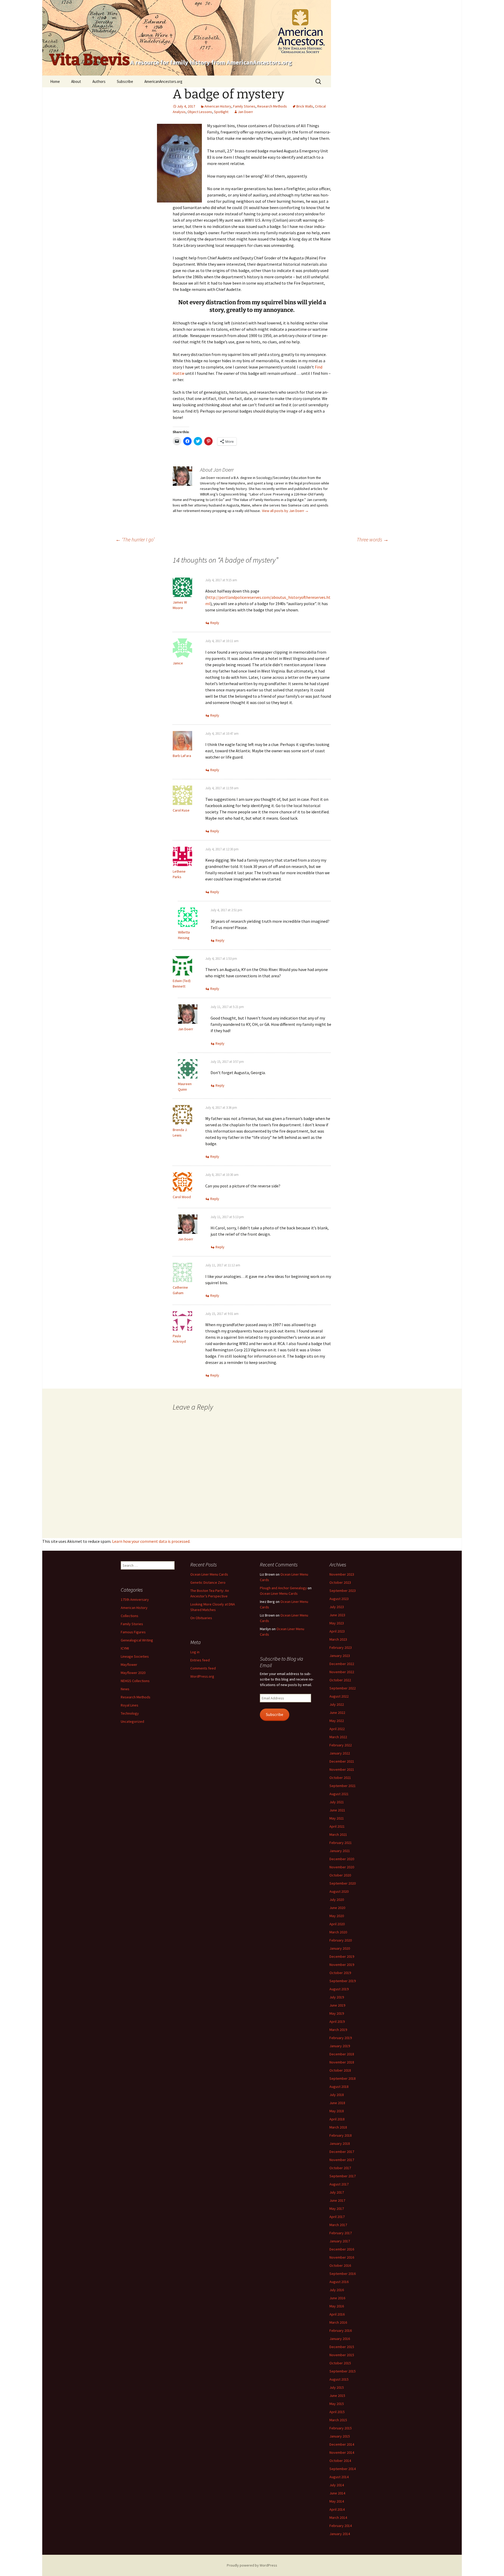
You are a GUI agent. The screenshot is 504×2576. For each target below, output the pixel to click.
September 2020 (343, 1883)
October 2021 (340, 1778)
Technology (130, 1713)
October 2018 (340, 2070)
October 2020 (340, 1875)
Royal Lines (130, 1705)
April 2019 (337, 2022)
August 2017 (339, 2184)
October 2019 (340, 1973)
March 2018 (338, 2127)
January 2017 (340, 2241)
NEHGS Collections (135, 1681)
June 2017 (337, 2200)
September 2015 (343, 2371)
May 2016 (337, 2306)
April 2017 (337, 2217)
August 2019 (339, 1989)
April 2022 (337, 1729)
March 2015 (338, 2420)
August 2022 (339, 1696)
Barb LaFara (182, 756)
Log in (195, 1652)
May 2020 (337, 1916)
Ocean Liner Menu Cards (209, 1574)
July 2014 (337, 2485)
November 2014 (342, 2452)
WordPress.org (202, 1676)
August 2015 (339, 2379)
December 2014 (342, 2444)
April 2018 (337, 2119)
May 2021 (337, 1818)
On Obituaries (201, 1618)
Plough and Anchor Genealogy (283, 1588)
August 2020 (339, 1891)
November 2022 (342, 1672)
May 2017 (337, 2209)
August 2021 (339, 1794)
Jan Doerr (245, 112)
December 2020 (342, 1859)
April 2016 (337, 2314)
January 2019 (340, 2046)
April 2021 (337, 1826)
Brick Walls (305, 106)
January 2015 (340, 2436)
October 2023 (340, 1582)
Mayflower (129, 1665)
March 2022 (338, 1737)
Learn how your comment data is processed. (151, 1541)
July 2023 (337, 1607)
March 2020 (338, 1932)
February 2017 (341, 2233)
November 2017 (342, 2160)
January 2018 (340, 2143)
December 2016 (342, 2249)
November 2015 (342, 2355)
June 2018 (337, 2103)
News (125, 1689)
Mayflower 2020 (133, 1673)
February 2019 (341, 2038)
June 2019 (337, 2005)
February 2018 (341, 2135)
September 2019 (343, 1981)
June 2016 (337, 2298)
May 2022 (337, 1721)
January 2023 (340, 1656)
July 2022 (337, 1704)
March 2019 (338, 2030)
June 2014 (337, 2493)
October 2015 (340, 2363)
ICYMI (125, 1648)
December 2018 (342, 2054)
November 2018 (342, 2062)
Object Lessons (200, 112)
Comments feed (203, 1668)
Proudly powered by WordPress (252, 2565)
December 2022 (342, 1664)
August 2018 (339, 2087)
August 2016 (339, 2282)
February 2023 (341, 1647)
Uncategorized (132, 1721)
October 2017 (340, 2168)
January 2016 (340, 2339)
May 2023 (337, 1623)
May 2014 (337, 2501)
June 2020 (337, 1908)
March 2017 (338, 2225)
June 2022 (337, 1713)
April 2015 (337, 2412)
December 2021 (342, 1761)
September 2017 (343, 2176)
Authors (99, 81)
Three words (373, 539)
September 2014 (343, 2469)
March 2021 (338, 1834)
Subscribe (125, 81)
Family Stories (244, 106)
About (76, 81)
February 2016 (341, 2330)
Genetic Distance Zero (208, 1582)
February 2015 (341, 2428)
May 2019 (337, 2013)
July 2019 (337, 1997)
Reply (215, 623)
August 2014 (339, 2477)
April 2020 (337, 1924)
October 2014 (340, 2461)
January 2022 (340, 1753)
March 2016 (338, 2322)
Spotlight (221, 112)
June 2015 (337, 2396)
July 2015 (337, 2387)
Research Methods (272, 106)
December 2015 (342, 2347)
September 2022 (343, 1688)
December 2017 (342, 2152)
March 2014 (338, 2518)
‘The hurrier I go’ (135, 539)
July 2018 (337, 2095)
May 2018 (337, 2111)
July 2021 (337, 1802)
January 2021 (340, 1851)
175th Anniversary (135, 1599)
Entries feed (200, 1660)
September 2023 (343, 1591)
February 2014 (341, 2526)
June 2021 (337, 1810)
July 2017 (337, 2192)
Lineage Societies (135, 1656)
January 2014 (340, 2534)
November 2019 (342, 1965)
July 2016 (337, 2290)
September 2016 (343, 2274)
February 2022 (341, 1745)
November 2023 (342, 1574)
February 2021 (341, 1843)
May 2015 (337, 2404)
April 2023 (337, 1631)
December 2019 (342, 1956)
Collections (130, 1616)
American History (218, 106)
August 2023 (339, 1599)
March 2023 (338, 1639)
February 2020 (341, 1940)
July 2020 (337, 1900)
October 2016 (340, 2265)
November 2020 (342, 1867)
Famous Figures (133, 1632)
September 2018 (343, 2078)
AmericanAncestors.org (163, 81)
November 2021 (342, 1769)
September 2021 (343, 1786)
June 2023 (337, 1615)
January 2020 (340, 1948)
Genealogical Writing (137, 1640)
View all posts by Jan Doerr (285, 511)
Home (55, 81)
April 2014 (337, 2509)
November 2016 (342, 2257)
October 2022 (340, 1680)
